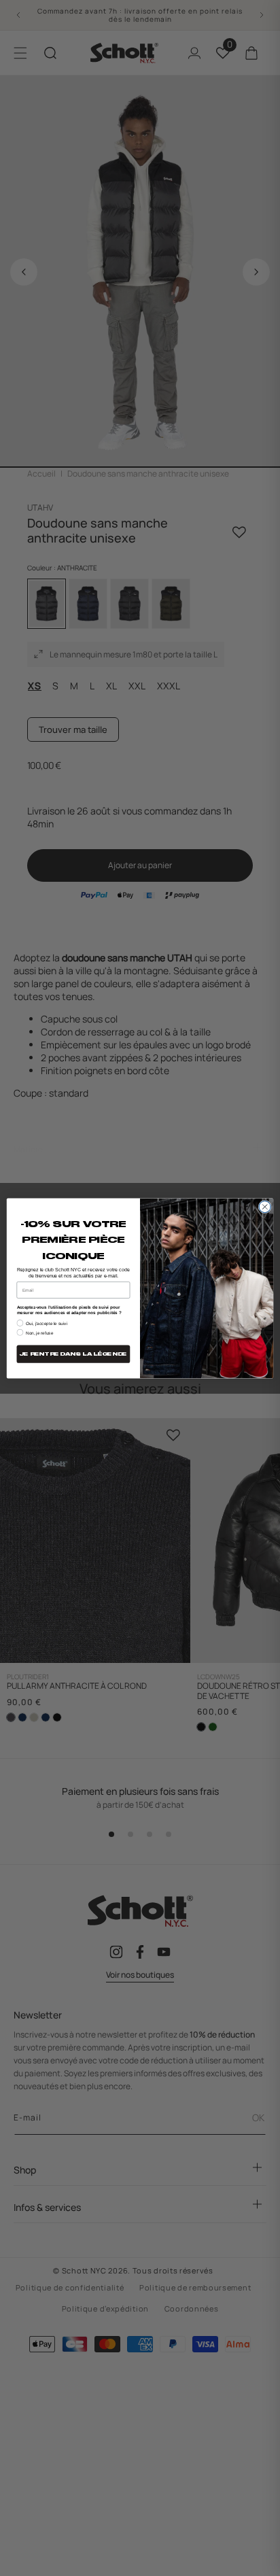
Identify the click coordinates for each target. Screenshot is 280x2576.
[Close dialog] (265, 1206)
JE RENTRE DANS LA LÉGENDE (73, 1354)
